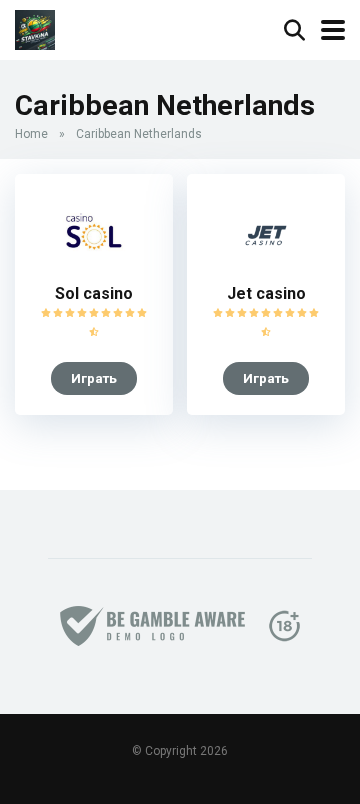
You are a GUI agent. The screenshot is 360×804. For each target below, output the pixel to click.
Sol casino (94, 293)
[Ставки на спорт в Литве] (35, 27)
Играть (94, 378)
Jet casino (266, 293)
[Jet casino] (266, 268)
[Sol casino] (94, 268)
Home (31, 134)
